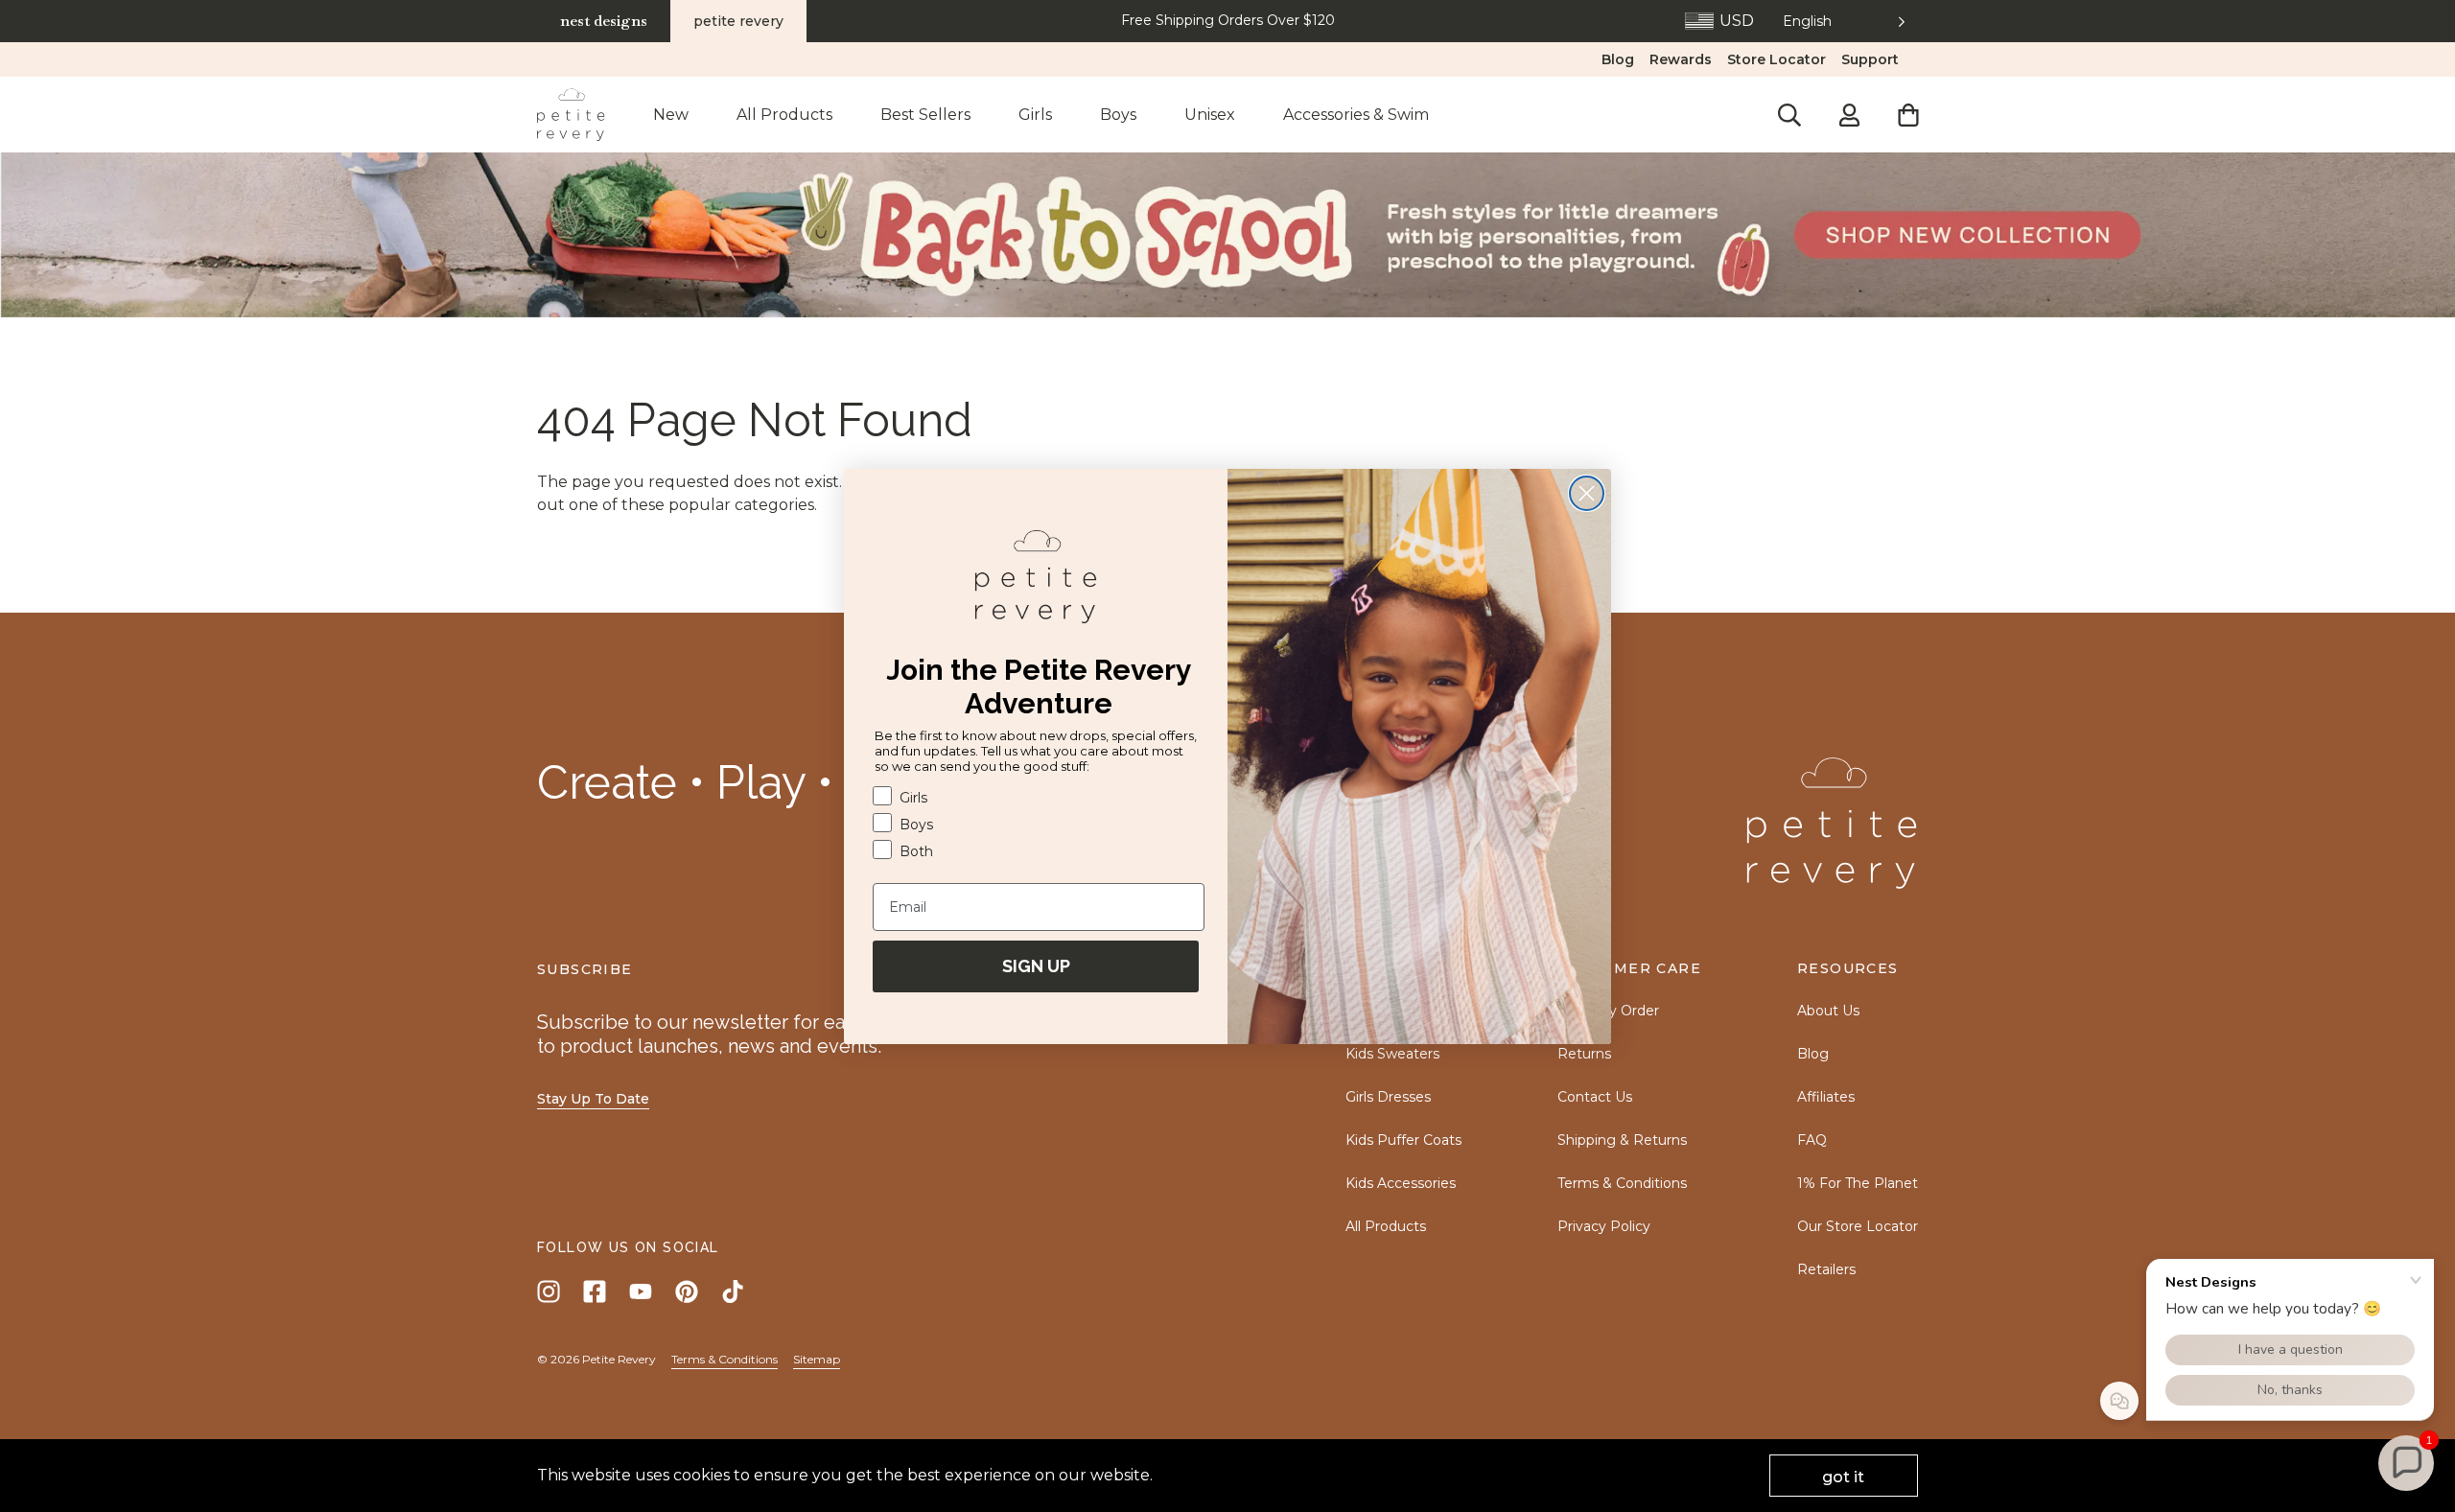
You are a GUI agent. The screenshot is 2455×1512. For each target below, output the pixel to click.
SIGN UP (1036, 965)
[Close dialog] (1587, 493)
